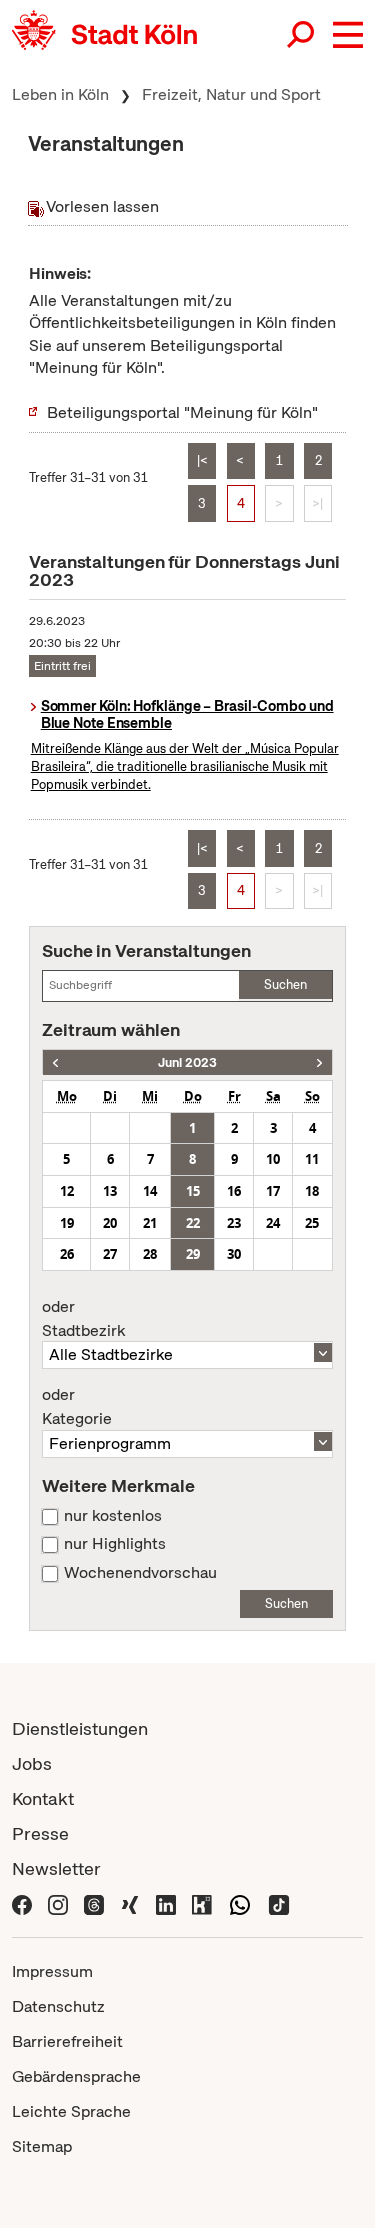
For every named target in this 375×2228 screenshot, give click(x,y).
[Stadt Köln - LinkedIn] (166, 1903)
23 (234, 1223)
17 (273, 1191)
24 (273, 1223)
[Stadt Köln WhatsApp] (240, 1903)
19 (67, 1223)
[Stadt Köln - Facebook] (22, 1903)
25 (312, 1223)
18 (312, 1191)
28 (150, 1254)
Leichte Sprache (71, 2111)
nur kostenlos (113, 1516)
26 (67, 1254)
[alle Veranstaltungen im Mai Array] (55, 1062)
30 (234, 1254)
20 (110, 1223)
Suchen (285, 984)
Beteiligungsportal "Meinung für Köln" (182, 412)
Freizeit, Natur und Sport (231, 94)
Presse (40, 1833)
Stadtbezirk (83, 1319)
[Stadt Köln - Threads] (94, 1903)
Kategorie (77, 1407)
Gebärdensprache (76, 2076)
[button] (348, 35)
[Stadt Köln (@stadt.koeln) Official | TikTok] (279, 1903)
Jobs (32, 1763)
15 (193, 1191)
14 (150, 1191)
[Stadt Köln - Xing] (130, 1903)
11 (312, 1159)
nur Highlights (115, 1544)
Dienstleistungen (80, 1728)
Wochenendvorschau (140, 1573)
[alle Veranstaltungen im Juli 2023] (319, 1062)
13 (110, 1191)
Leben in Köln (60, 94)
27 (110, 1254)
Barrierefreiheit (67, 2041)
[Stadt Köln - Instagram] (58, 1903)
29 (193, 1254)
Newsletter (56, 1868)
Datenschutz (58, 2006)
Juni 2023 (187, 1062)
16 (234, 1191)
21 (150, 1223)
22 (193, 1223)
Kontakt (43, 1798)
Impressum (52, 1971)
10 (273, 1159)
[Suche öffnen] (302, 35)
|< (202, 460)
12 (67, 1191)
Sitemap (42, 2146)
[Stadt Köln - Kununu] (202, 1903)
